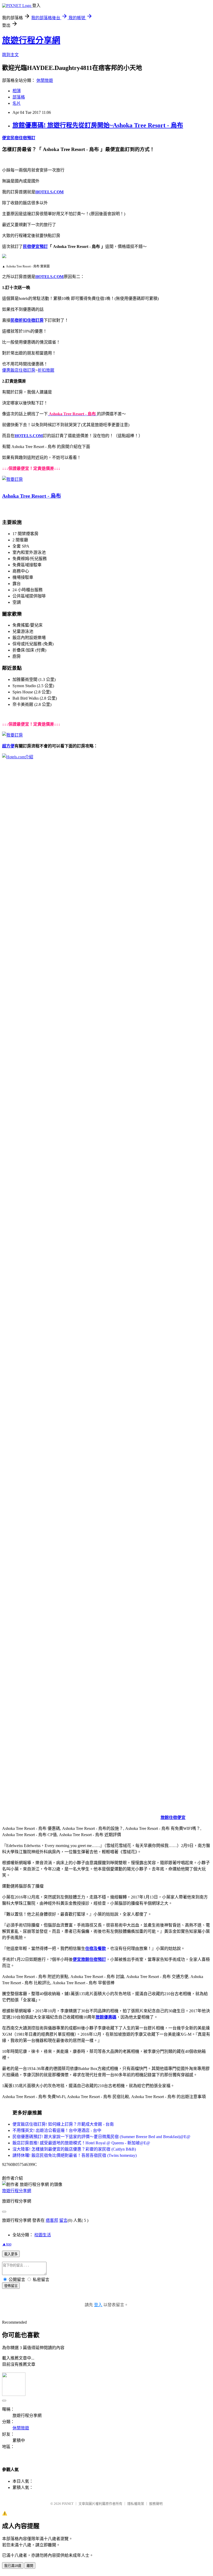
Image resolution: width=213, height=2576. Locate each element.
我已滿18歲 (13, 2566)
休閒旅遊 (45, 80)
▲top (7, 2244)
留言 (63, 2220)
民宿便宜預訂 (35, 247)
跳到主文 (10, 55)
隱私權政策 (136, 2504)
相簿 (17, 91)
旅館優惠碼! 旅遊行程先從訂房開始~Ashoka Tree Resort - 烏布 (98, 125)
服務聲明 (156, 2504)
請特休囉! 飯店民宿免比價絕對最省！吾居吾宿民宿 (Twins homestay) (75, 2155)
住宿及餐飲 (96, 1949)
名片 (17, 103)
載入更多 (11, 2254)
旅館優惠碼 (106, 2017)
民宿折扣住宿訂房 (27, 320)
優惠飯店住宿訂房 (19, 370)
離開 (30, 2566)
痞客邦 (52, 2220)
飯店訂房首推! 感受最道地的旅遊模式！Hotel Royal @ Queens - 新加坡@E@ (81, 2143)
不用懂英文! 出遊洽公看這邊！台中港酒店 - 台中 (57, 2130)
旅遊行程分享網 (31, 40)
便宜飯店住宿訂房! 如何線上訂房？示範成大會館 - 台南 (63, 2124)
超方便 (8, 746)
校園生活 (43, 2235)
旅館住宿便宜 (173, 1818)
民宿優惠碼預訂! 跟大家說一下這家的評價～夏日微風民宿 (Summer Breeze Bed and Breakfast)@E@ (101, 2137)
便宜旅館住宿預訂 (89, 1959)
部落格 (19, 97)
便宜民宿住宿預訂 (19, 138)
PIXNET (68, 2504)
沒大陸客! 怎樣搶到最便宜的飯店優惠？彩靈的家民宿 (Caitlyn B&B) (74, 2149)
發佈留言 (11, 2286)
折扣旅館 (46, 370)
